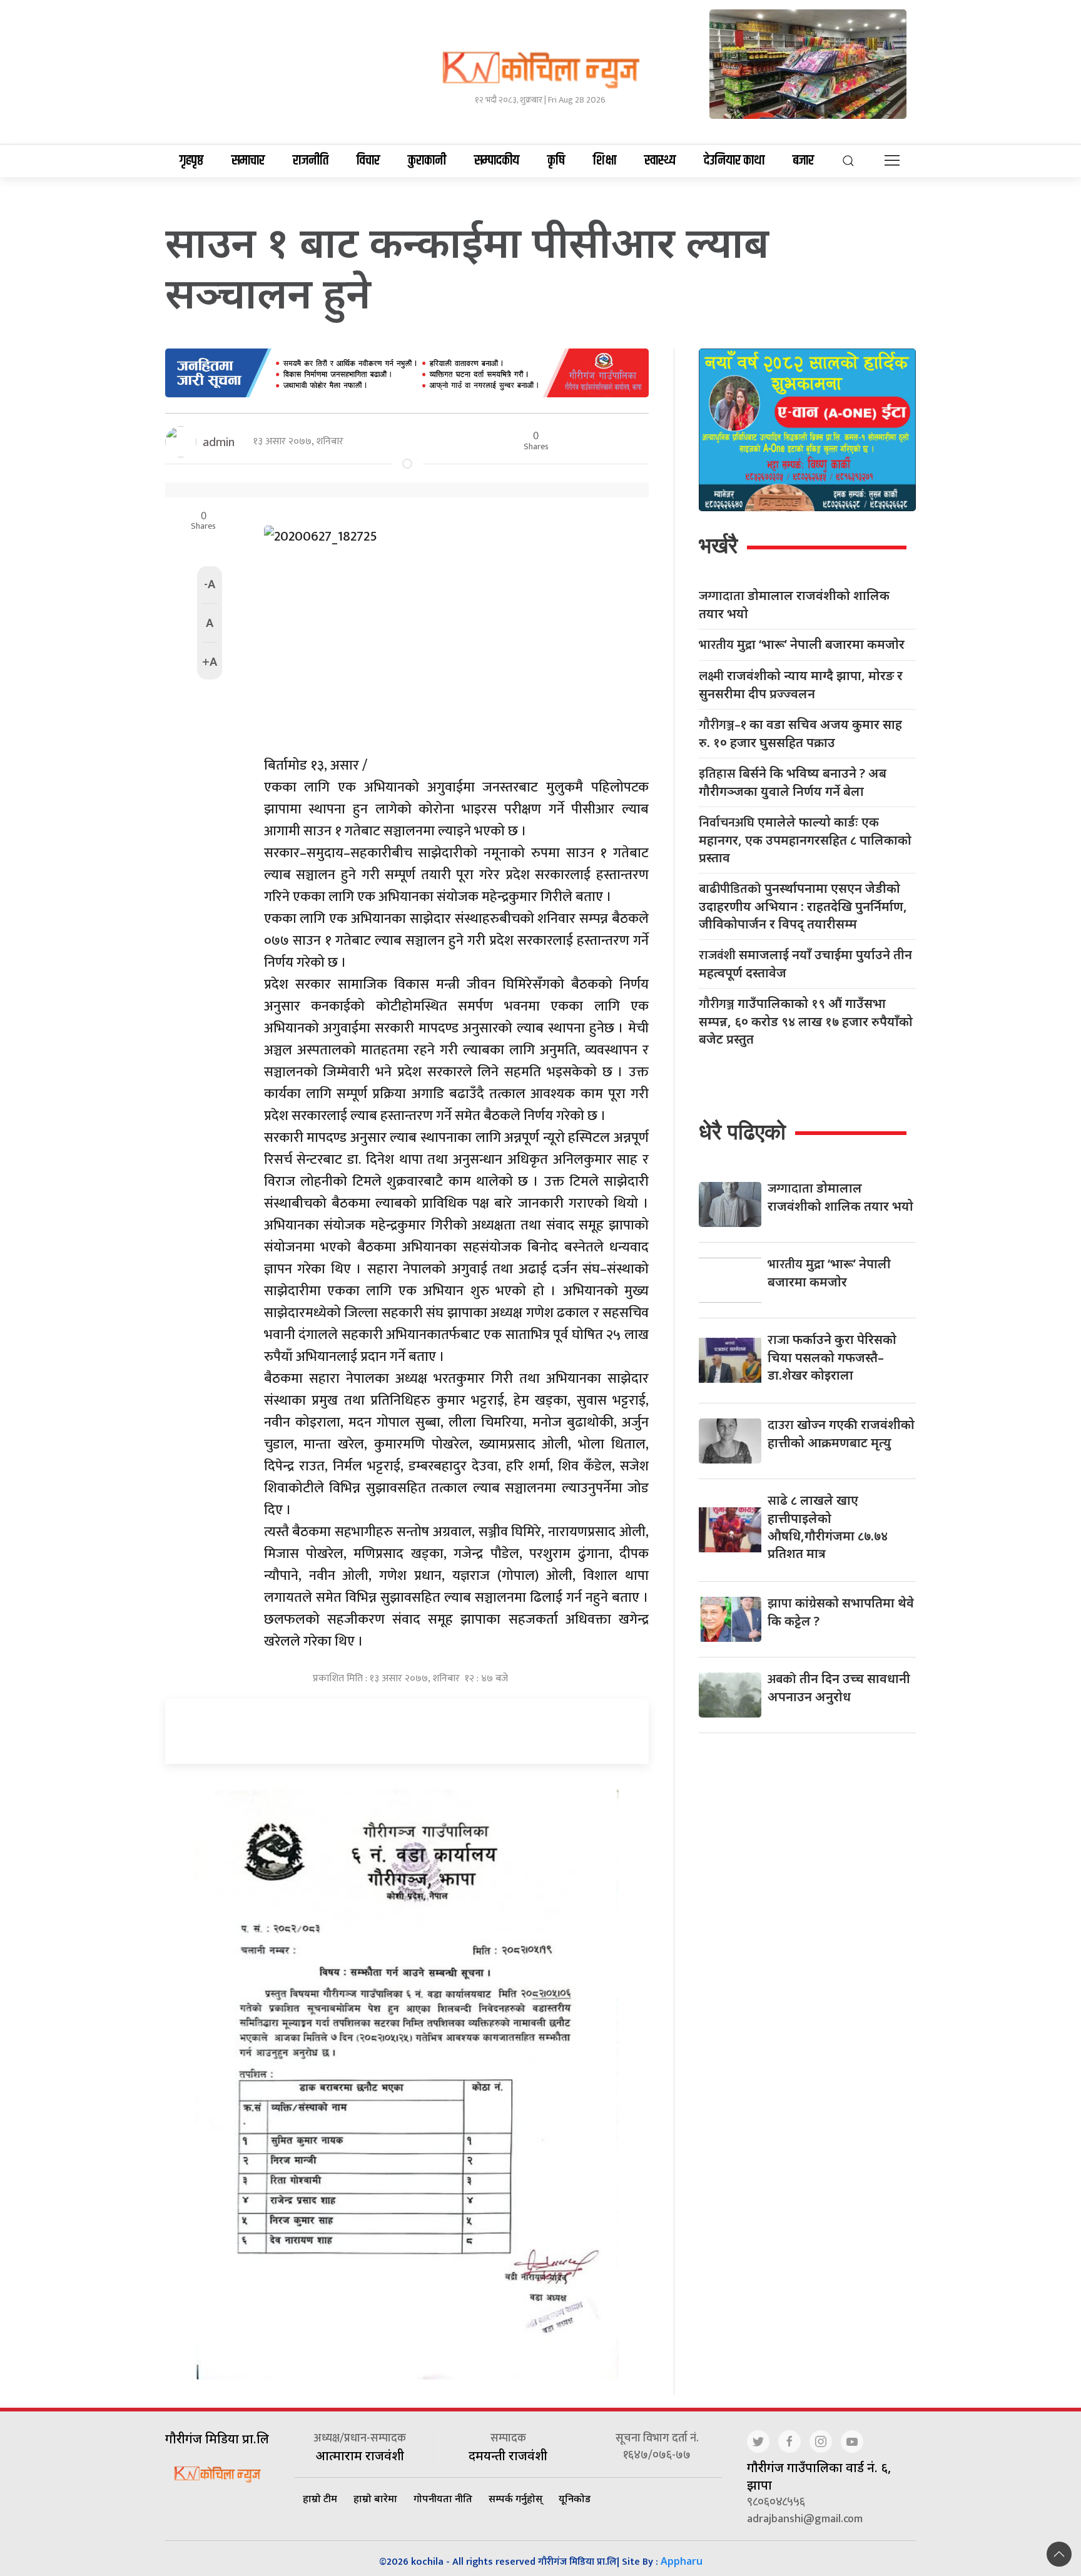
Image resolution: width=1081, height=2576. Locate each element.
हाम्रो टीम (320, 2498)
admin (219, 442)
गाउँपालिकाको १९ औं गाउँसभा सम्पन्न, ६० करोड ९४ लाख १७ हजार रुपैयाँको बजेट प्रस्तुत (806, 1021)
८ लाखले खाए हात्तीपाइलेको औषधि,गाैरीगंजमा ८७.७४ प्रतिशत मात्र (828, 1527)
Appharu (682, 2561)
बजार (803, 161)
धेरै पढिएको (742, 1132)
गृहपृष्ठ (191, 161)
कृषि (556, 161)
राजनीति (311, 161)
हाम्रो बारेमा (375, 2498)
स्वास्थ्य (660, 161)
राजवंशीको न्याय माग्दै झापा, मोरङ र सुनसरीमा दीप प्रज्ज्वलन (801, 685)
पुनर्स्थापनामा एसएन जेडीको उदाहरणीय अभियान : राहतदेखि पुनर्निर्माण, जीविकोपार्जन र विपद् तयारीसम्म (803, 906)
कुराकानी (427, 161)
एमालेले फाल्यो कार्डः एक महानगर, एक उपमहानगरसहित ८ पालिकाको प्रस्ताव (805, 840)
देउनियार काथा (734, 161)
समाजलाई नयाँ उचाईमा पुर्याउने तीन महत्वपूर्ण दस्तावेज (805, 964)
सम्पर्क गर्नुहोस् (515, 2498)
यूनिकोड (575, 2498)
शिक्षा (605, 161)
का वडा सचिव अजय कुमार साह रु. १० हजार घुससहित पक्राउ (800, 733)
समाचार (248, 161)
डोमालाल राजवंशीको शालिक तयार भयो (794, 604)
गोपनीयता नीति (443, 2498)
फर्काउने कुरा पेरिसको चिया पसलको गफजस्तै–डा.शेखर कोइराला (832, 1357)
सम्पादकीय (497, 161)
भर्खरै (718, 545)
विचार (368, 161)
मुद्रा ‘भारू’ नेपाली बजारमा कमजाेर (802, 645)
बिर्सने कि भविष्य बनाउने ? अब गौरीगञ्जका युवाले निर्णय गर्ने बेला (793, 782)
